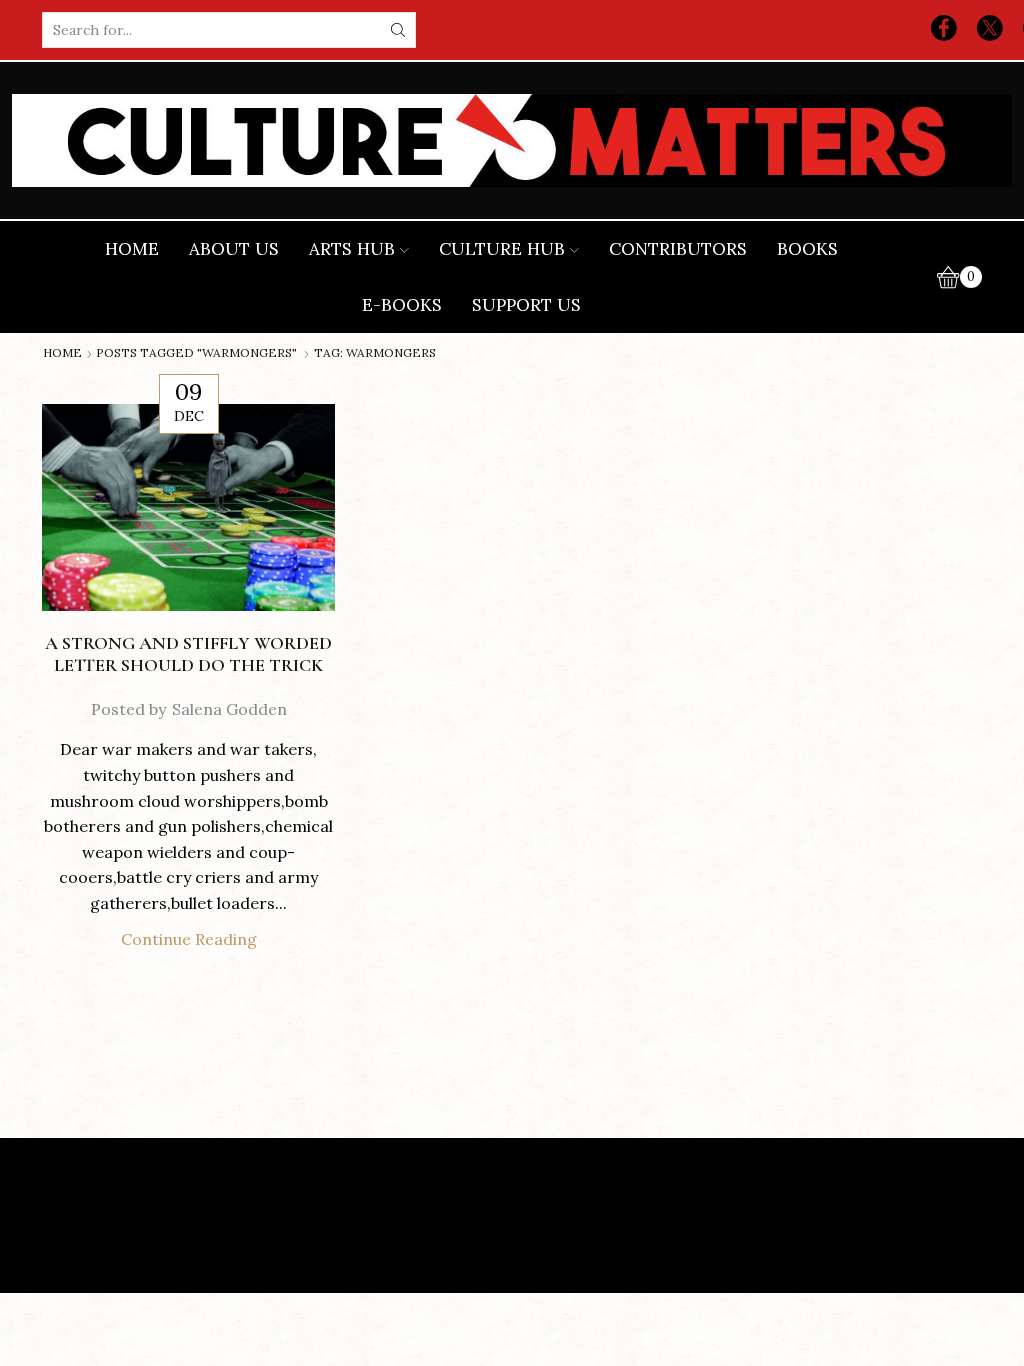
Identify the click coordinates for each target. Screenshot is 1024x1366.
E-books (402, 305)
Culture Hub (502, 249)
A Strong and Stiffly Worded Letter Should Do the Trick (188, 654)
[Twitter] (990, 30)
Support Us (526, 305)
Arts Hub (352, 249)
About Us (234, 249)
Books (807, 249)
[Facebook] (944, 30)
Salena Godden (229, 709)
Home (132, 249)
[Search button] (398, 30)
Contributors (678, 249)
